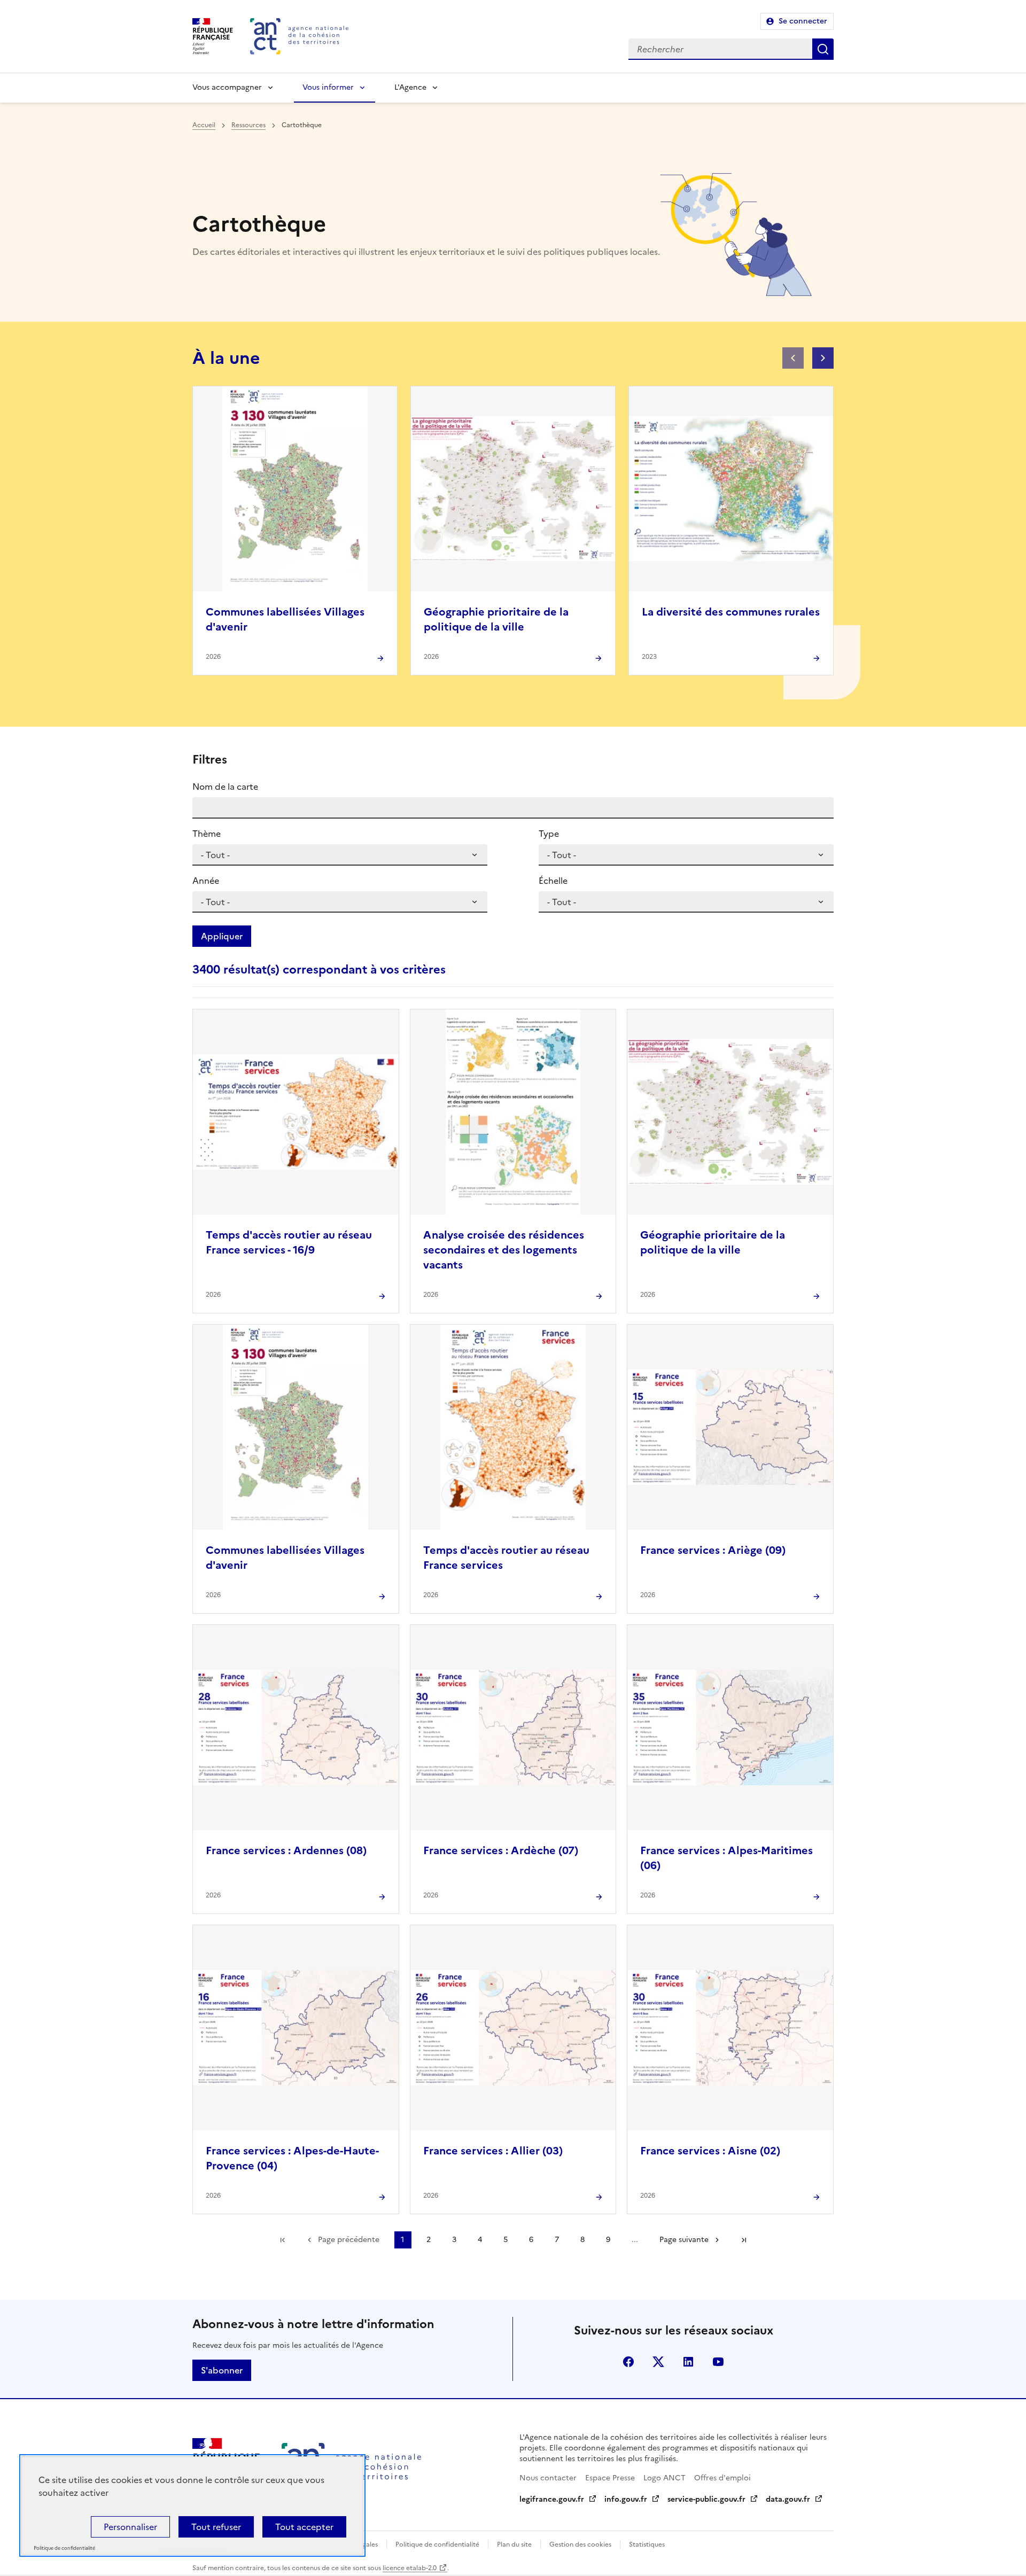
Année (206, 881)
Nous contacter (548, 2478)
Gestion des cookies (580, 2544)
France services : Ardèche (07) (501, 1850)
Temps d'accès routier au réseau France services (506, 1558)
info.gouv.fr (626, 2499)
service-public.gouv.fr (706, 2499)
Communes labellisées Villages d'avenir (285, 619)
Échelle (553, 881)
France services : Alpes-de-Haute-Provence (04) (292, 2158)
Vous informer (328, 87)
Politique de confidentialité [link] (64, 2548)
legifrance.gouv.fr (552, 2499)
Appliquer (222, 936)
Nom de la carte (225, 787)
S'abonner (222, 2370)
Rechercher (823, 49)
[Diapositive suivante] (823, 358)
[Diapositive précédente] (793, 358)
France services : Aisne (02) (710, 2151)
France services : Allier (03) (493, 2151)
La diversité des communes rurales (731, 612)
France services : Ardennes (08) (286, 1850)
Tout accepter (304, 2527)
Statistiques (647, 2544)
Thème (207, 834)
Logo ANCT (664, 2478)
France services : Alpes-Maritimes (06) (726, 1858)
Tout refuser (216, 2527)
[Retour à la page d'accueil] (299, 36)
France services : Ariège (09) (713, 1550)
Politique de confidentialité (437, 2544)
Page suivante (684, 2240)
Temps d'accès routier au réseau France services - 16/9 (289, 1242)
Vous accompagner (227, 87)
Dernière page (744, 2240)
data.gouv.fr (788, 2499)
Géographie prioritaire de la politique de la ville (496, 619)
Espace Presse (610, 2478)
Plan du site (514, 2544)
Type (549, 834)
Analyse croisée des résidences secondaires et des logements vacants (504, 1250)
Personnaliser (130, 2527)
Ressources (248, 125)
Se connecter (803, 21)
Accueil (204, 125)
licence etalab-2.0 (410, 2568)
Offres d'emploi (722, 2478)
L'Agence (410, 87)
